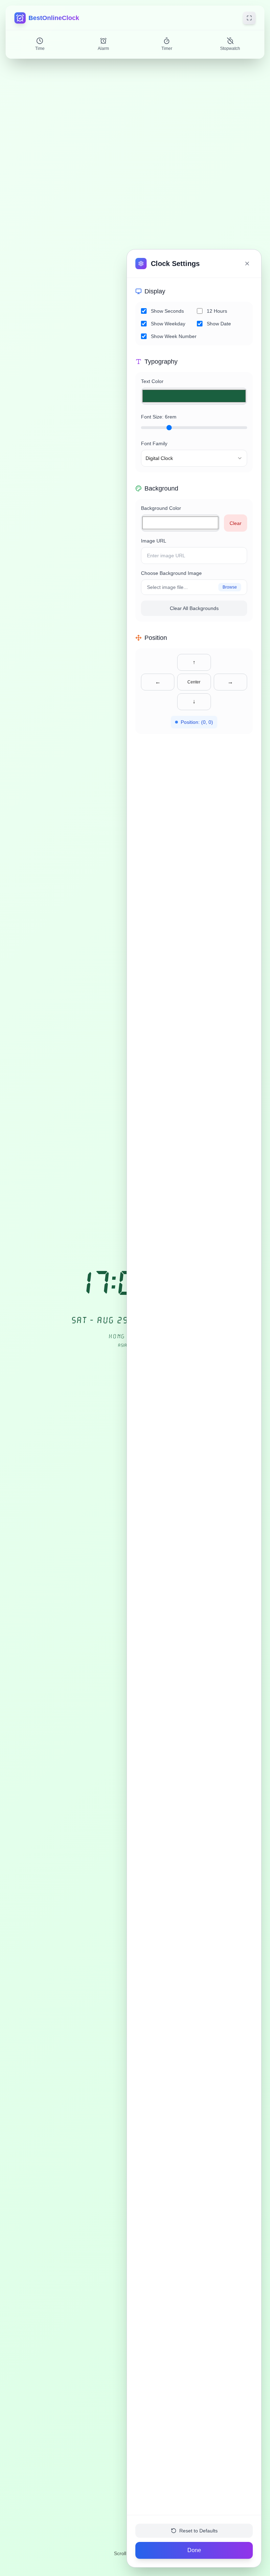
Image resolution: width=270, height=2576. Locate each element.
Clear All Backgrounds (194, 608)
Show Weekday (168, 324)
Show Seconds (167, 311)
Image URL (154, 541)
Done (194, 2550)
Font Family (154, 443)
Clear (236, 523)
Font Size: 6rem (159, 417)
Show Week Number (174, 336)
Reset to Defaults (198, 2531)
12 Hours (217, 311)
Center (194, 682)
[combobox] (194, 458)
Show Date (219, 324)
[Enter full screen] (249, 18)
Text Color (152, 381)
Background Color (161, 508)
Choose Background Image (171, 573)
